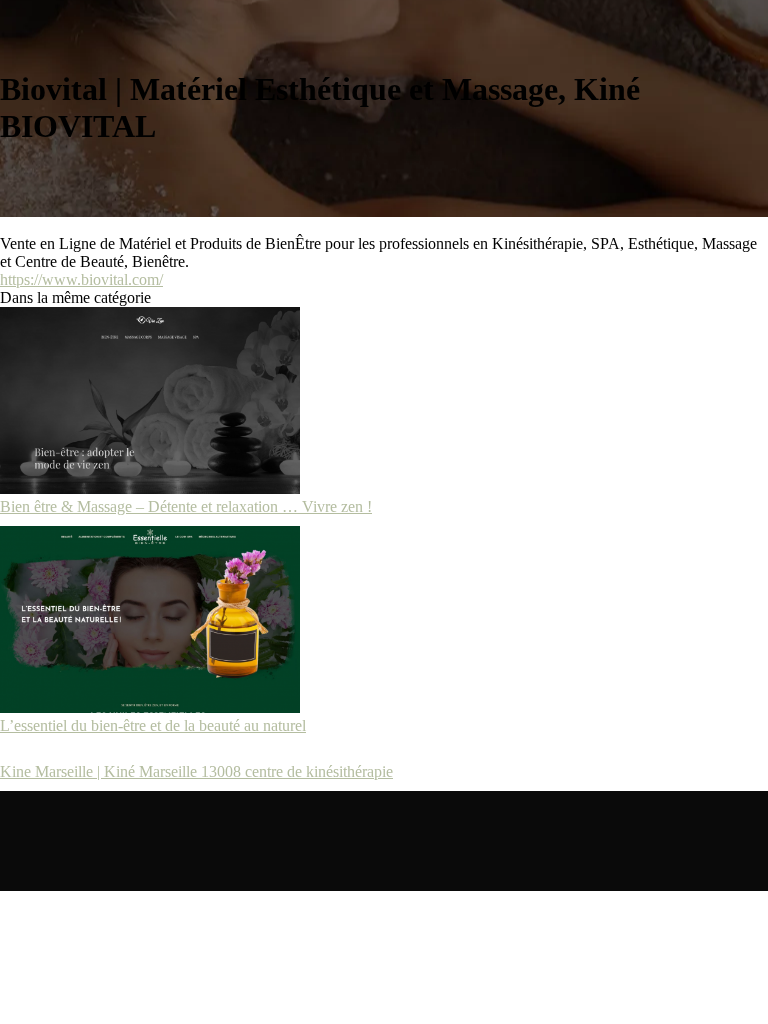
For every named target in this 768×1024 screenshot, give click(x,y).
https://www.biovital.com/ (81, 279)
